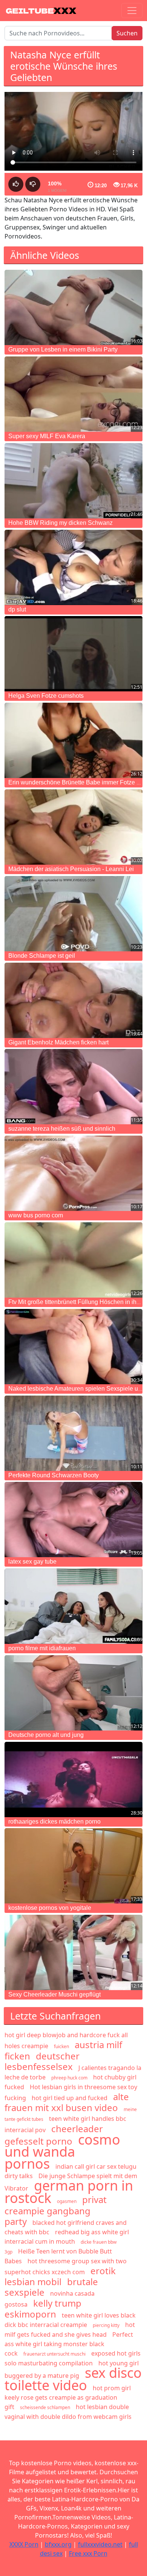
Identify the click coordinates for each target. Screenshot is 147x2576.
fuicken (61, 2046)
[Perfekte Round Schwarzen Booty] (73, 1433)
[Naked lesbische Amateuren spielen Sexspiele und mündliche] (73, 1347)
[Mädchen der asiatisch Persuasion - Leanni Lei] (73, 827)
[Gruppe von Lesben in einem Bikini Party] (73, 307)
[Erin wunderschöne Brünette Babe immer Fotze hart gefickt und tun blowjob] (73, 740)
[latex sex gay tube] (73, 1520)
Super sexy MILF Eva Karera (47, 436)
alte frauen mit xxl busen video (67, 2102)
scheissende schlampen (45, 2407)
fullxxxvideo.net (100, 2544)
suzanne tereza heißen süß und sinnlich (62, 1129)
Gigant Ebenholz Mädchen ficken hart (58, 1042)
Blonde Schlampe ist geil (42, 956)
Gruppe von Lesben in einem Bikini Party (63, 349)
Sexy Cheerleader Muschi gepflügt (54, 1994)
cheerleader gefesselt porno (54, 2135)
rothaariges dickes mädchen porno (54, 1822)
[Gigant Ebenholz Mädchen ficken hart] (73, 1000)
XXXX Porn (24, 2544)
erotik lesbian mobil (60, 2276)
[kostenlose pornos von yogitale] (73, 1866)
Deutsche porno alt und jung (46, 1735)
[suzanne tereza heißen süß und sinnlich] (73, 1087)
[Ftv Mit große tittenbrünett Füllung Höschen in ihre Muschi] (73, 1260)
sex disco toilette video (73, 2379)
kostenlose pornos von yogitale (50, 1908)
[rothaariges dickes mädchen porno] (73, 1780)
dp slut (17, 609)
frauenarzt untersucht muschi (54, 2354)
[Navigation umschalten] (132, 11)
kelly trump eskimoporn (43, 2308)
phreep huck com (69, 2078)
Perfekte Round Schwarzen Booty (54, 1475)
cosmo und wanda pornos (62, 2152)
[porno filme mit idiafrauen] (73, 1606)
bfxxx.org (58, 2544)
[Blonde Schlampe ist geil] (73, 914)
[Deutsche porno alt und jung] (73, 1693)
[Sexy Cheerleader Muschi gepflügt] (73, 1952)
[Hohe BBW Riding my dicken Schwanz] (73, 481)
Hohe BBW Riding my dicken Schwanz (60, 523)
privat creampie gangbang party (56, 2210)
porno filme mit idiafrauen (42, 1648)
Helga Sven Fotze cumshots (46, 696)
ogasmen (67, 2201)
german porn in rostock (69, 2192)
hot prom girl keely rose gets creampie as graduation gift (68, 2397)
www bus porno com (36, 1215)
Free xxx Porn (88, 2553)
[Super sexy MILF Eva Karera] (73, 394)
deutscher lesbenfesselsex (42, 2061)
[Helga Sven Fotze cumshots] (73, 654)
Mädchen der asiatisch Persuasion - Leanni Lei (71, 869)
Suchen (127, 33)
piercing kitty (106, 2325)
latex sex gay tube (32, 1562)
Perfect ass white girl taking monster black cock (69, 2344)
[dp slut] (73, 567)
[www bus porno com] (73, 1173)
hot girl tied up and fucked (70, 2098)
